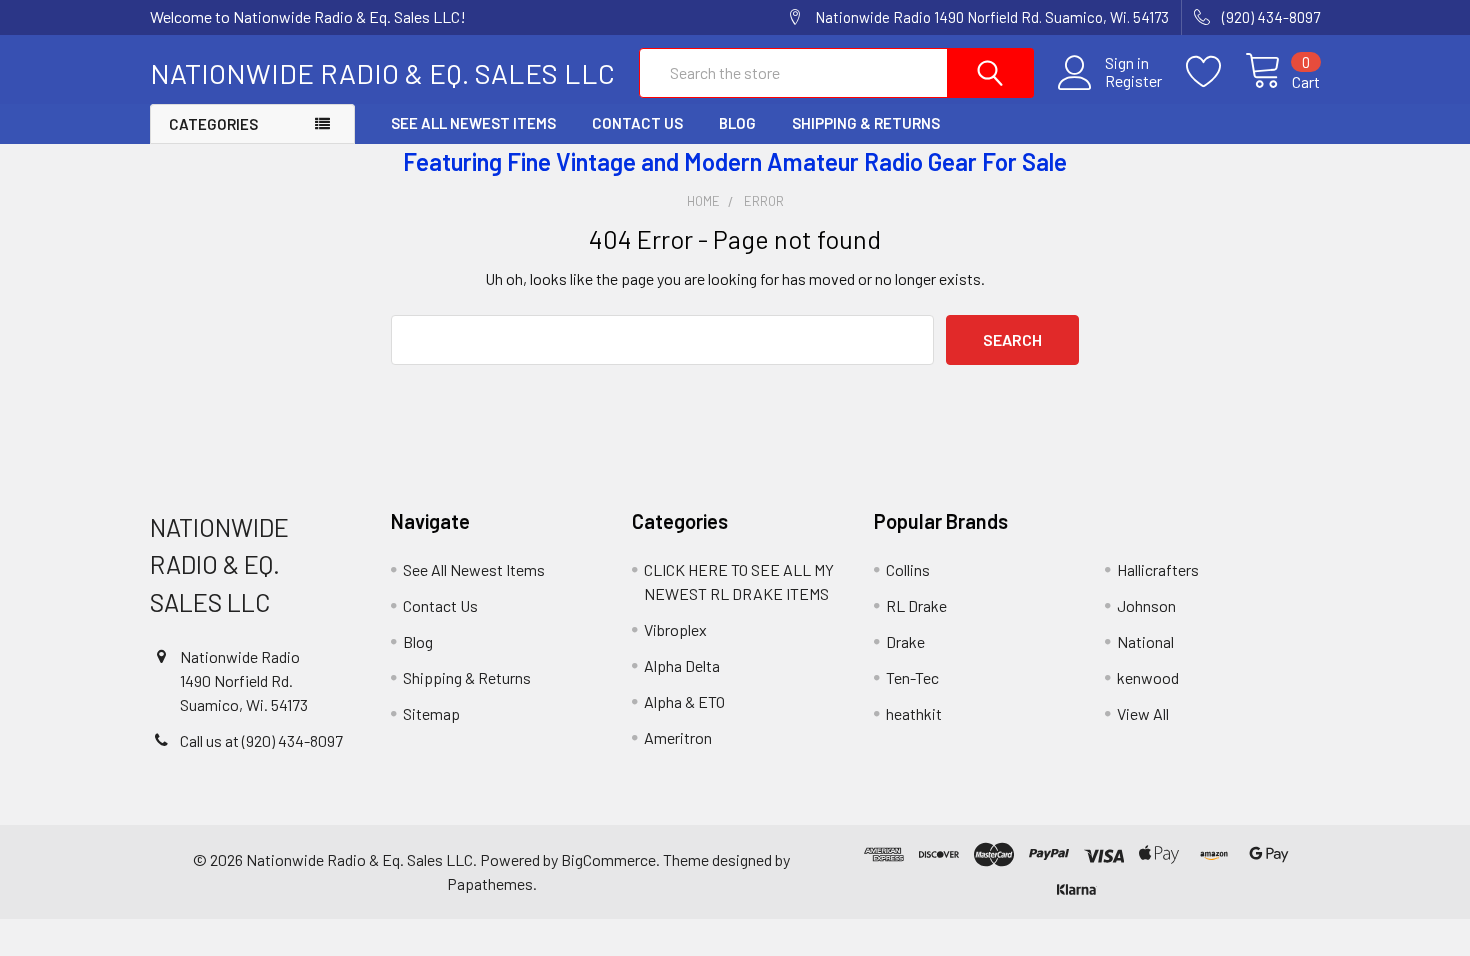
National (1145, 641)
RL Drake (916, 605)
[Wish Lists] (1215, 72)
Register (1133, 81)
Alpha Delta (682, 665)
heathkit (914, 713)
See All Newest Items (473, 123)
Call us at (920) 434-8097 (261, 740)
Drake (905, 641)
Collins (908, 569)
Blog (737, 123)
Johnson (1146, 605)
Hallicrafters (1158, 569)
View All (1143, 713)
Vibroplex (675, 629)
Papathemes (490, 883)
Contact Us (637, 123)
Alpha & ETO (684, 701)
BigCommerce (608, 859)
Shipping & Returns (866, 123)
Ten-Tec (912, 677)
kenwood (1148, 677)
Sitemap (431, 713)
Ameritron (678, 737)
